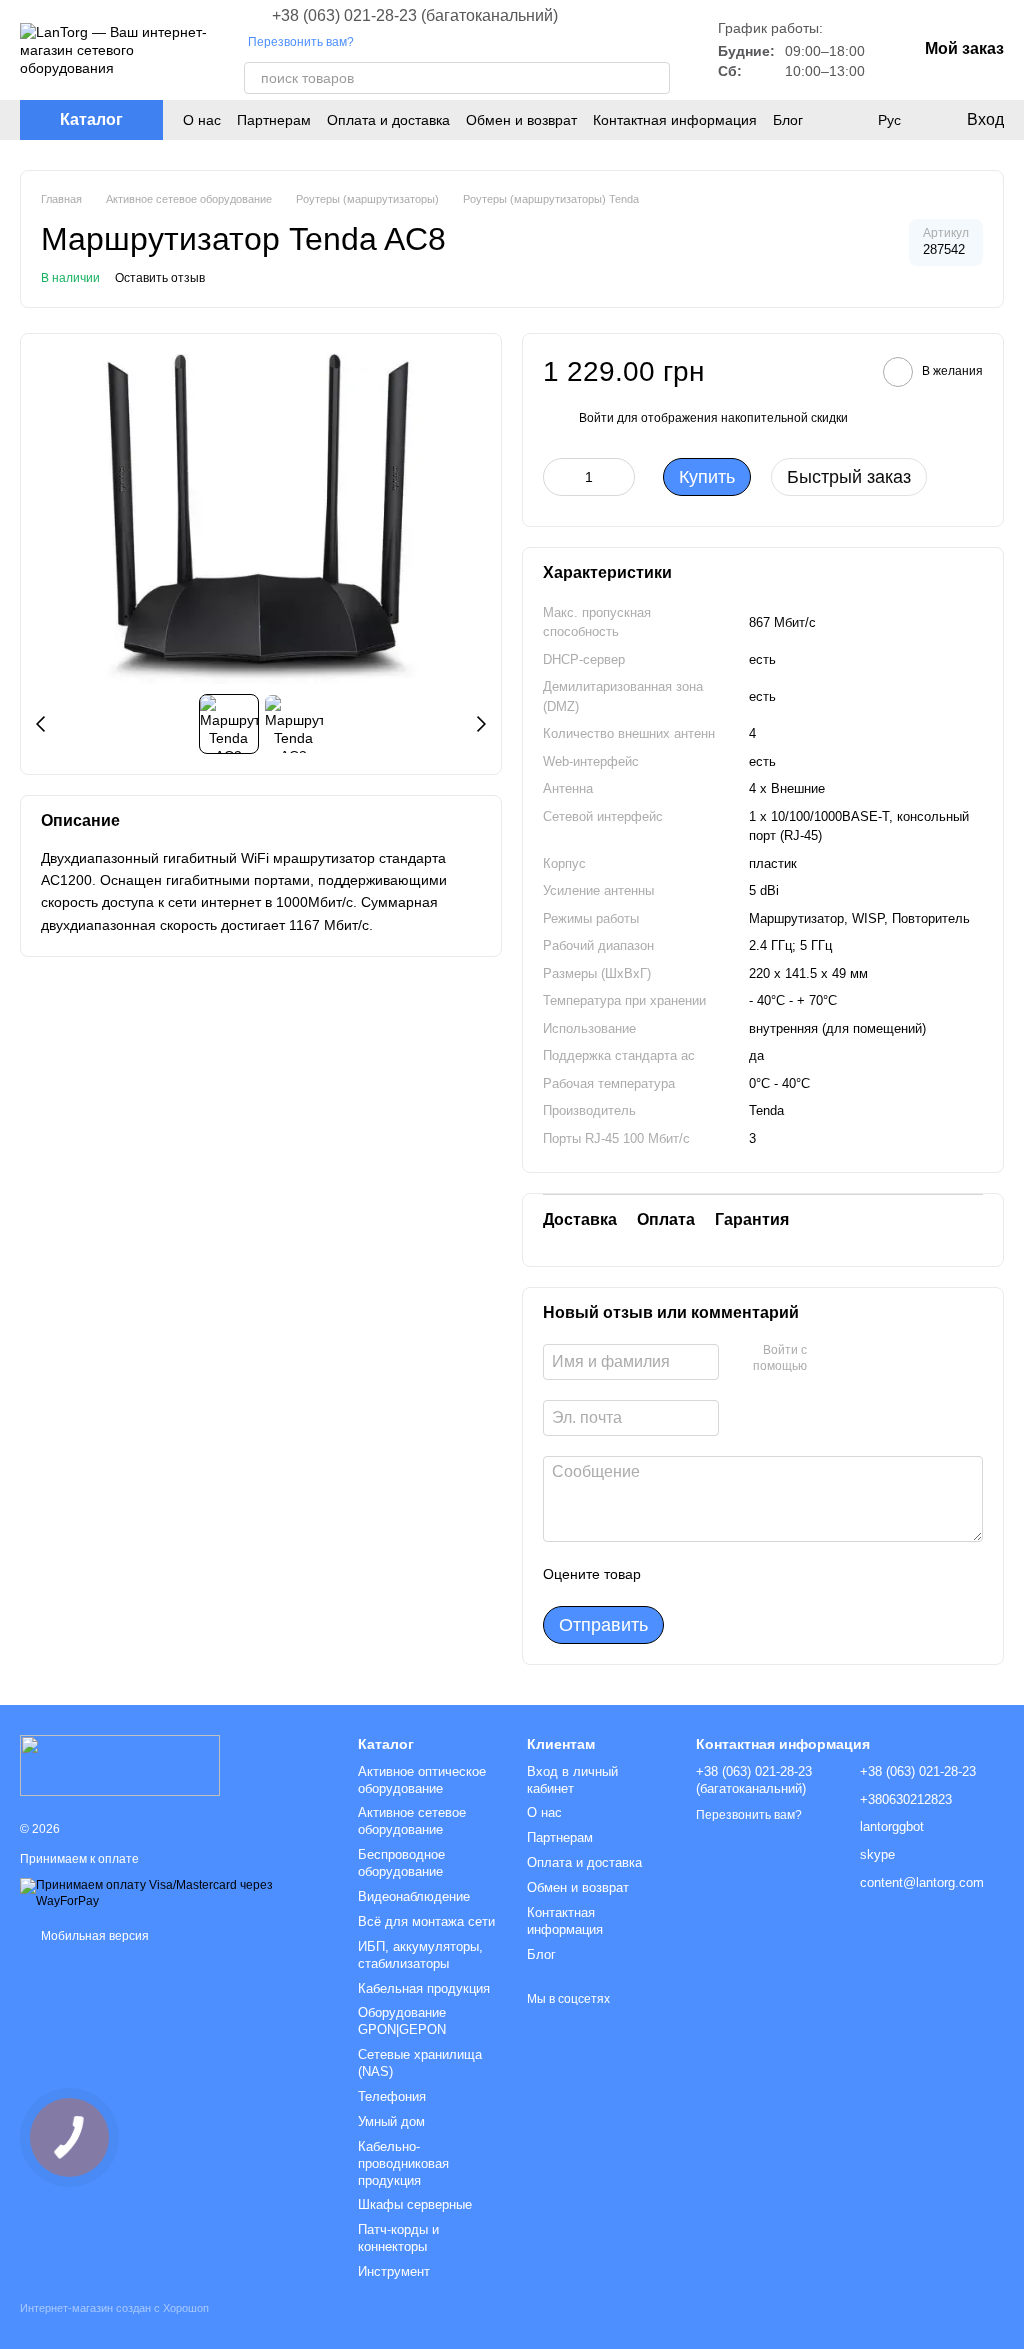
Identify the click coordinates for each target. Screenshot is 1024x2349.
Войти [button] (596, 418)
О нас (202, 120)
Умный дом (391, 2121)
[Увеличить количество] (620, 477)
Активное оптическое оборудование (422, 1780)
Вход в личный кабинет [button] (572, 1780)
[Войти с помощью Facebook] (829, 1359)
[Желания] (848, 120)
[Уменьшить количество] (558, 477)
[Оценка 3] (738, 1574)
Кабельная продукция (424, 1988)
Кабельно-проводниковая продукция (403, 2163)
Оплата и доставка (388, 120)
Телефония (392, 2096)
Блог (788, 120)
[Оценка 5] (802, 1574)
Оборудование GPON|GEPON (402, 2021)
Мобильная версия (93, 1936)
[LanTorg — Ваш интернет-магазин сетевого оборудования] (120, 1765)
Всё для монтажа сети (426, 1921)
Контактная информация (675, 120)
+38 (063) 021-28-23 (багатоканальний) (415, 16)
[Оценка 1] (674, 1574)
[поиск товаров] (654, 78)
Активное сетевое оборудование (412, 1821)
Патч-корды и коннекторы (398, 2238)
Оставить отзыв (160, 278)
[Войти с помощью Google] (861, 1359)
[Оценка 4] (770, 1574)
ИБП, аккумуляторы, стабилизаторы (420, 1955)
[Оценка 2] (706, 1574)
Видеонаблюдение (414, 1896)
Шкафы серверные (415, 2204)
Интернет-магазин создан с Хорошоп (114, 2308)
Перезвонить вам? (301, 42)
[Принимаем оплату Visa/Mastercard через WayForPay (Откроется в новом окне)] (174, 1893)
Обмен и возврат (521, 120)
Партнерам (274, 120)
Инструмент (394, 2271)
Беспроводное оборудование (401, 1863)
